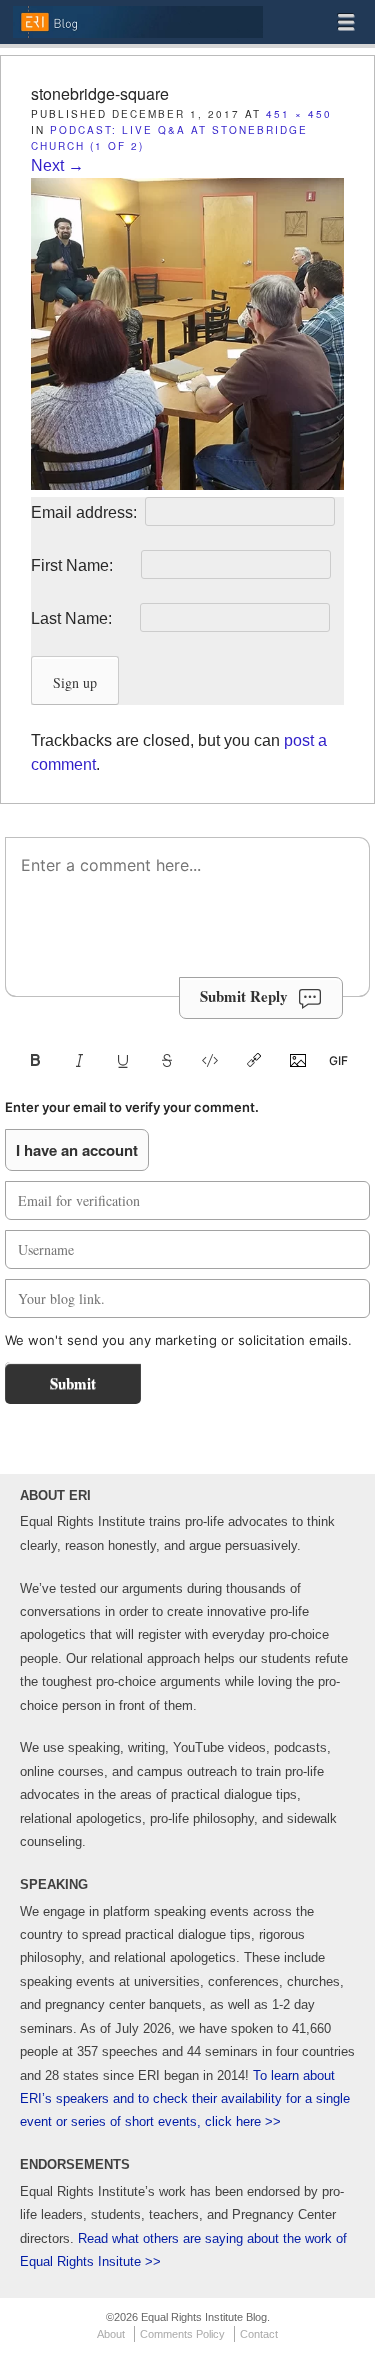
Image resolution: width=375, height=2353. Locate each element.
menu (346, 22)
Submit (73, 1383)
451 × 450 (299, 114)
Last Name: (83, 618)
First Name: (84, 565)
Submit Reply (244, 996)
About (111, 2334)
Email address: (86, 512)
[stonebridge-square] (187, 484)
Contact (259, 2334)
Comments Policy (182, 2334)
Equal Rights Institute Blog (137, 36)
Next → (57, 165)
